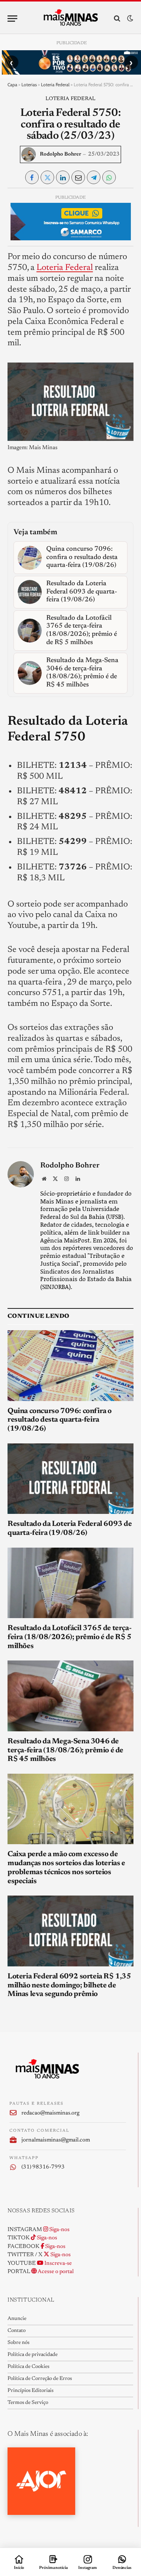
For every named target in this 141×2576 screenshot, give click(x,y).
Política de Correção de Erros (40, 2379)
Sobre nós (18, 2343)
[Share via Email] (78, 177)
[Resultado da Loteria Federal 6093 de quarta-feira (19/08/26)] (70, 1479)
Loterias (29, 85)
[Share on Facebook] (32, 177)
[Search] (117, 19)
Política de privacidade (33, 2355)
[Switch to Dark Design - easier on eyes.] (129, 19)
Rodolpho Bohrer (61, 154)
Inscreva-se (58, 2264)
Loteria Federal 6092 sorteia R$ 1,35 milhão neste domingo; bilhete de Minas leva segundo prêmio (69, 1986)
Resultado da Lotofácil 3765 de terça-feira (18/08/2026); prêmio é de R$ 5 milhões (70, 1637)
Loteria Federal (55, 85)
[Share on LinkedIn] (63, 177)
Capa (12, 85)
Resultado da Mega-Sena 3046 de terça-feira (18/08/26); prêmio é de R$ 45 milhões (65, 1750)
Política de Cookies (28, 2367)
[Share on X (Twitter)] (47, 177)
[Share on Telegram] (94, 177)
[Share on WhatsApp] (109, 177)
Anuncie (17, 2319)
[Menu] (12, 19)
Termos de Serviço (28, 2403)
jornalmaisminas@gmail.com (56, 2140)
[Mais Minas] (70, 18)
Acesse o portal (55, 2272)
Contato (17, 2331)
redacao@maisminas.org (50, 2113)
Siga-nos (59, 2230)
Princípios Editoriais (30, 2391)
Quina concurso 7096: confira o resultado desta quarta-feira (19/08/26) (60, 1420)
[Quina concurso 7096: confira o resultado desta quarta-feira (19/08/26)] (70, 1365)
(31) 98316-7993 (43, 2167)
